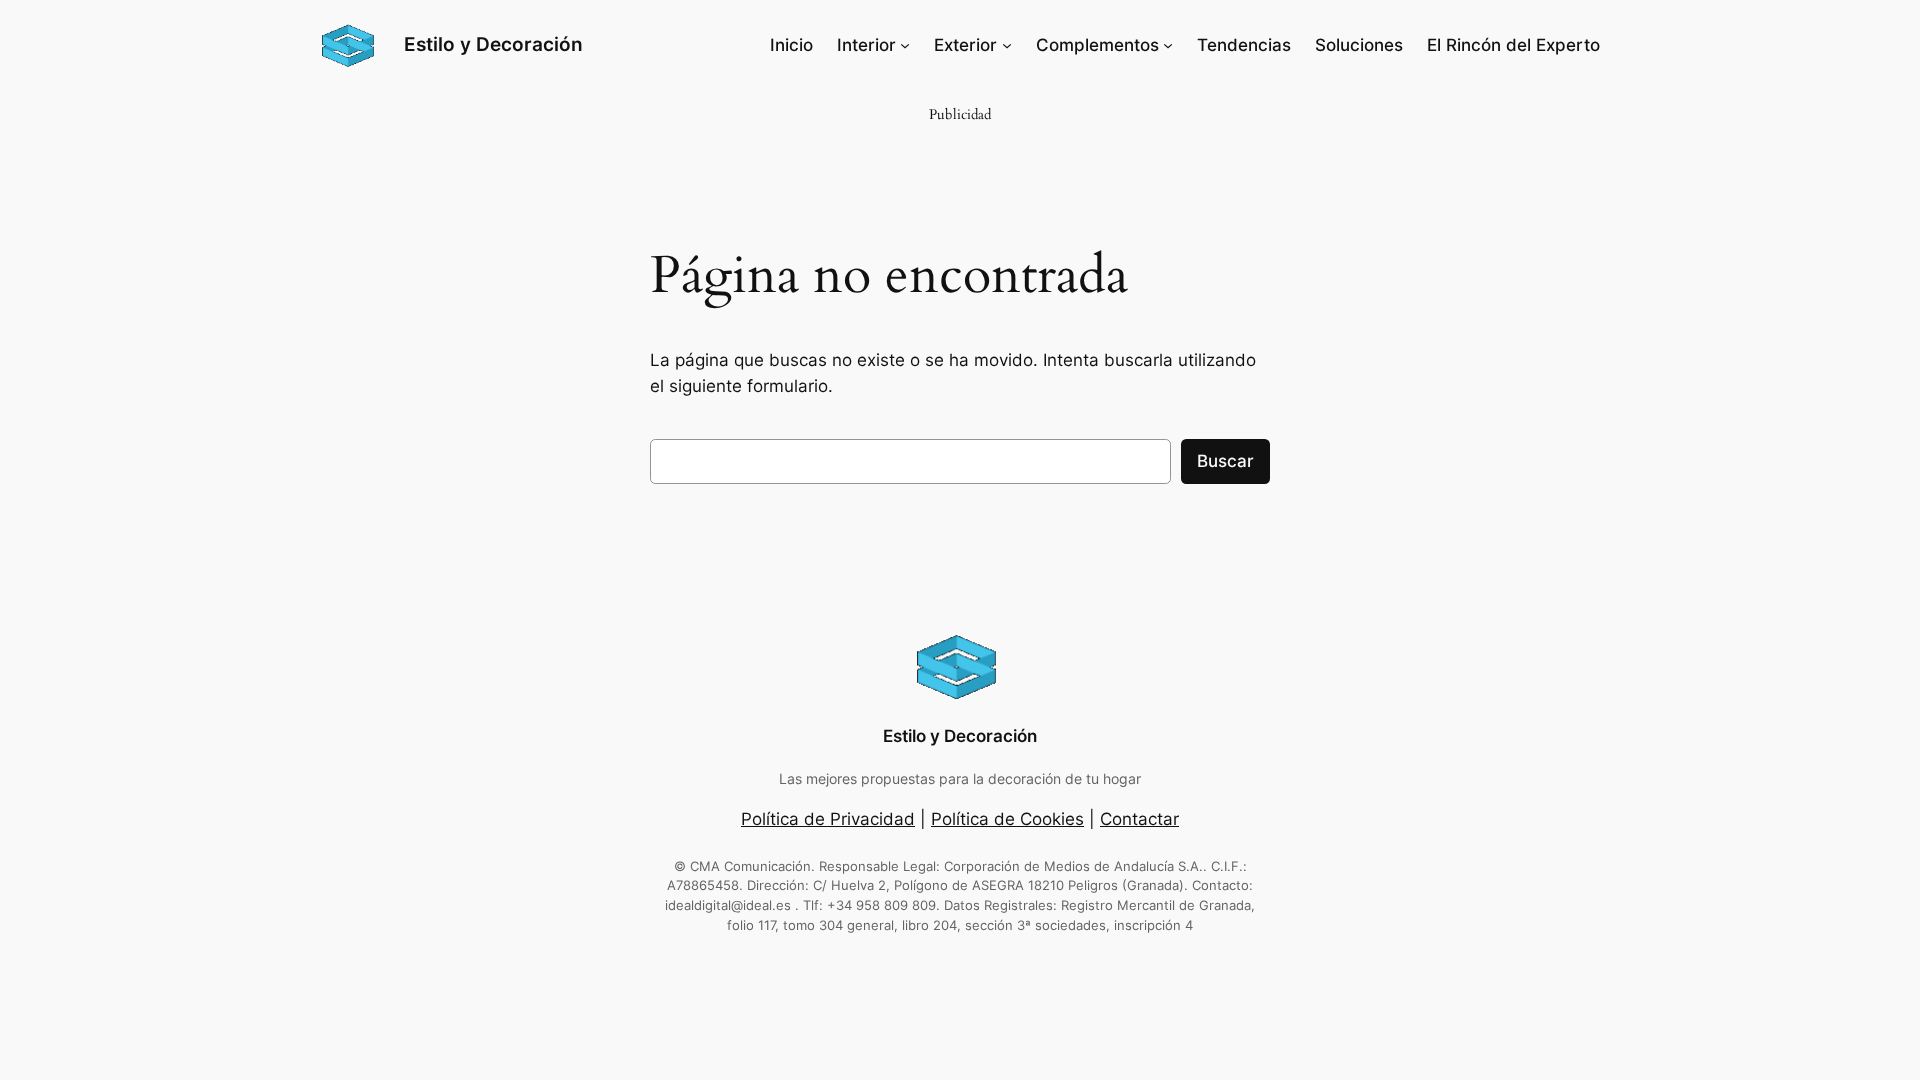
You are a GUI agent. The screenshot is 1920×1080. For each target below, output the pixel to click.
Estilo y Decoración (493, 44)
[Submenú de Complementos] (1168, 45)
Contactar (1139, 819)
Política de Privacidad (828, 819)
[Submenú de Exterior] (1007, 45)
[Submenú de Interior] (905, 45)
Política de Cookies (1007, 819)
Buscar (1225, 461)
